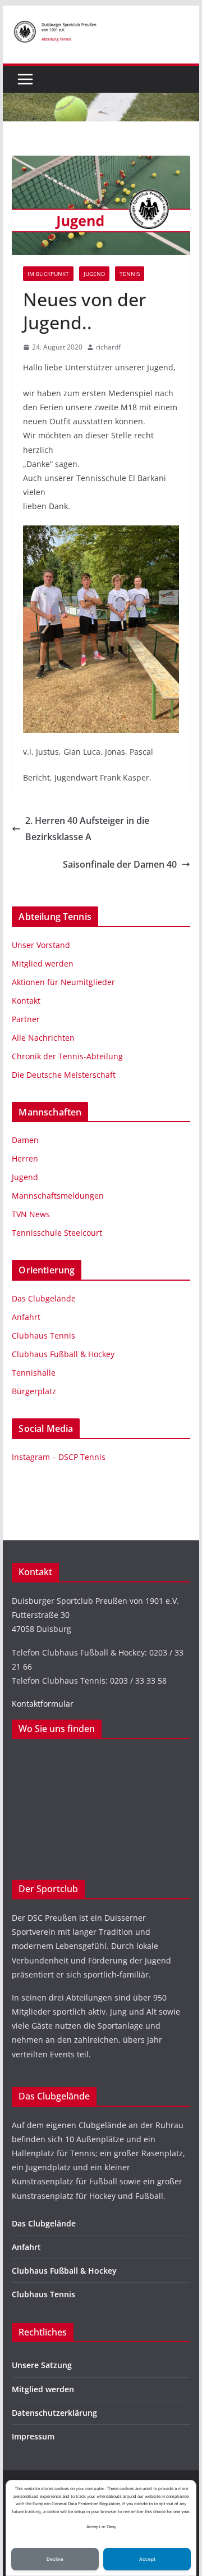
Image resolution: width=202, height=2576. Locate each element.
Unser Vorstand (41, 945)
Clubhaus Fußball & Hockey (63, 1354)
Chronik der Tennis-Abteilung (67, 1056)
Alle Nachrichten (43, 1038)
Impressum (33, 2436)
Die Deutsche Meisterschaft (64, 1075)
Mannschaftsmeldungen (58, 1196)
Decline (55, 2559)
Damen (25, 1140)
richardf (108, 347)
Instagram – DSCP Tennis (59, 1457)
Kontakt (26, 1001)
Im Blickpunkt (48, 274)
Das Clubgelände (44, 1298)
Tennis (130, 274)
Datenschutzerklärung (54, 2413)
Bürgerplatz (34, 1391)
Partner (26, 1019)
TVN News (31, 1214)
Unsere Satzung (42, 2365)
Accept (147, 2559)
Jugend (94, 274)
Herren (25, 1158)
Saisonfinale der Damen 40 (120, 864)
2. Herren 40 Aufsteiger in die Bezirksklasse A (87, 829)
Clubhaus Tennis (43, 1335)
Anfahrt (26, 1317)
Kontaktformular (43, 1704)
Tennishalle (34, 1373)
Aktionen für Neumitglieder (63, 982)
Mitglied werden (43, 963)
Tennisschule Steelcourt (57, 1233)
